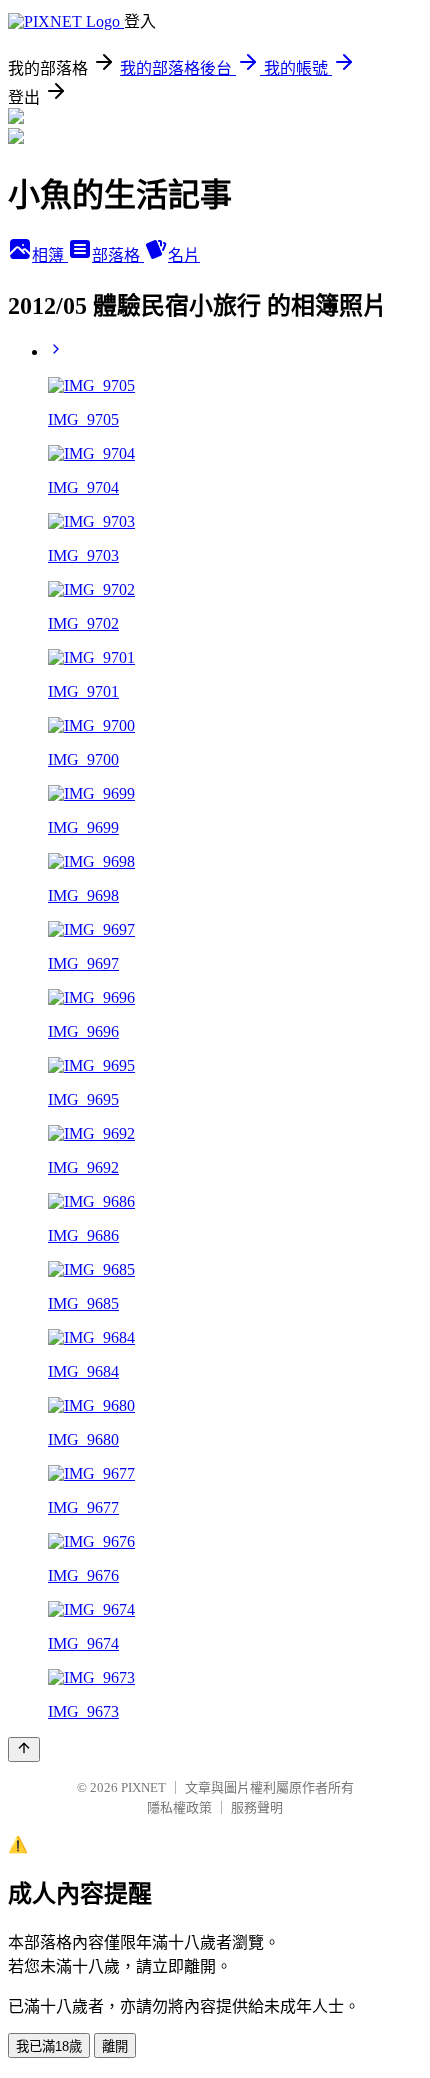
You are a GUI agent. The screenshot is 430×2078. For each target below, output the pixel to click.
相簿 (50, 255)
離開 (115, 2046)
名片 (184, 255)
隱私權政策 (179, 1807)
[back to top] (24, 1749)
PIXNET (143, 1787)
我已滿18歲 (49, 2046)
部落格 (118, 255)
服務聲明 (257, 1807)
